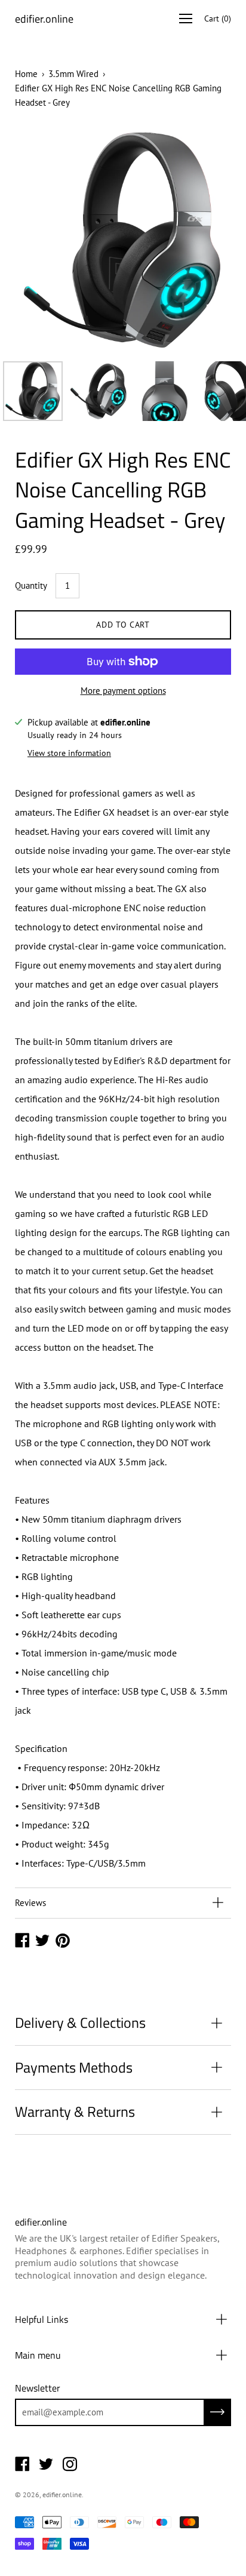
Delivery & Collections (80, 2022)
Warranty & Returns (75, 2111)
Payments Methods (74, 2067)
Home (26, 74)
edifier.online (44, 19)
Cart (218, 19)
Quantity (31, 585)
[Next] (201, 240)
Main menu (38, 2355)
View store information (69, 753)
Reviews (30, 1903)
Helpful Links (41, 2319)
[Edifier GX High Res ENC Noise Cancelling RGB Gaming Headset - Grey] (33, 391)
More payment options (123, 691)
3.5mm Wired (73, 74)
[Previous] (45, 240)
